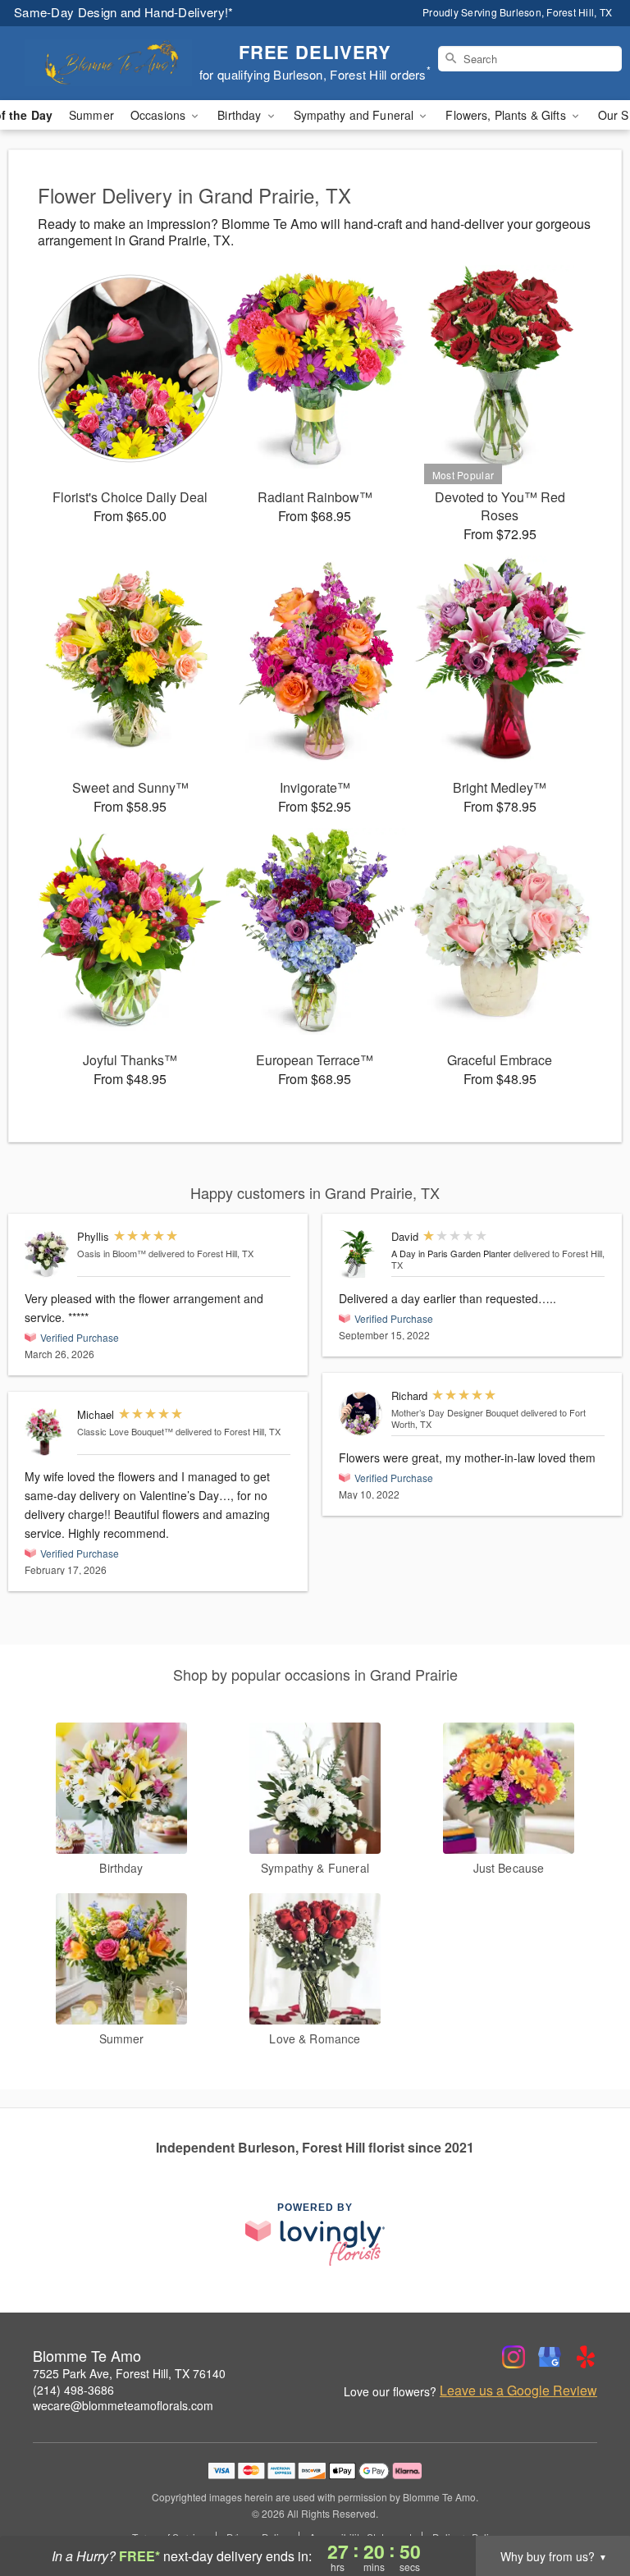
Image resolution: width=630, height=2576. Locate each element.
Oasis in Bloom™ (112, 1253)
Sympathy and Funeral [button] (356, 115)
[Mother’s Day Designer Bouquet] (361, 1414)
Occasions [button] (160, 115)
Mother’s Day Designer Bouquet (455, 1412)
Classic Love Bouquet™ (125, 1431)
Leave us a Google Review (518, 2391)
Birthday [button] (241, 115)
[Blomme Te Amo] (108, 63)
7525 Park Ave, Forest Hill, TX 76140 (129, 2373)
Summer (91, 115)
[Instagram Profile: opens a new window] (514, 2357)
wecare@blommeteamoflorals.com (123, 2405)
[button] (587, 2506)
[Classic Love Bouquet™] (47, 1432)
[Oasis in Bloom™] (47, 1254)
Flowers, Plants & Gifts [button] (507, 115)
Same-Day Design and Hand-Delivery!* (124, 12)
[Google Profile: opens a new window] (550, 2357)
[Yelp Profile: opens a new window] (586, 2357)
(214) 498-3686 (73, 2390)
